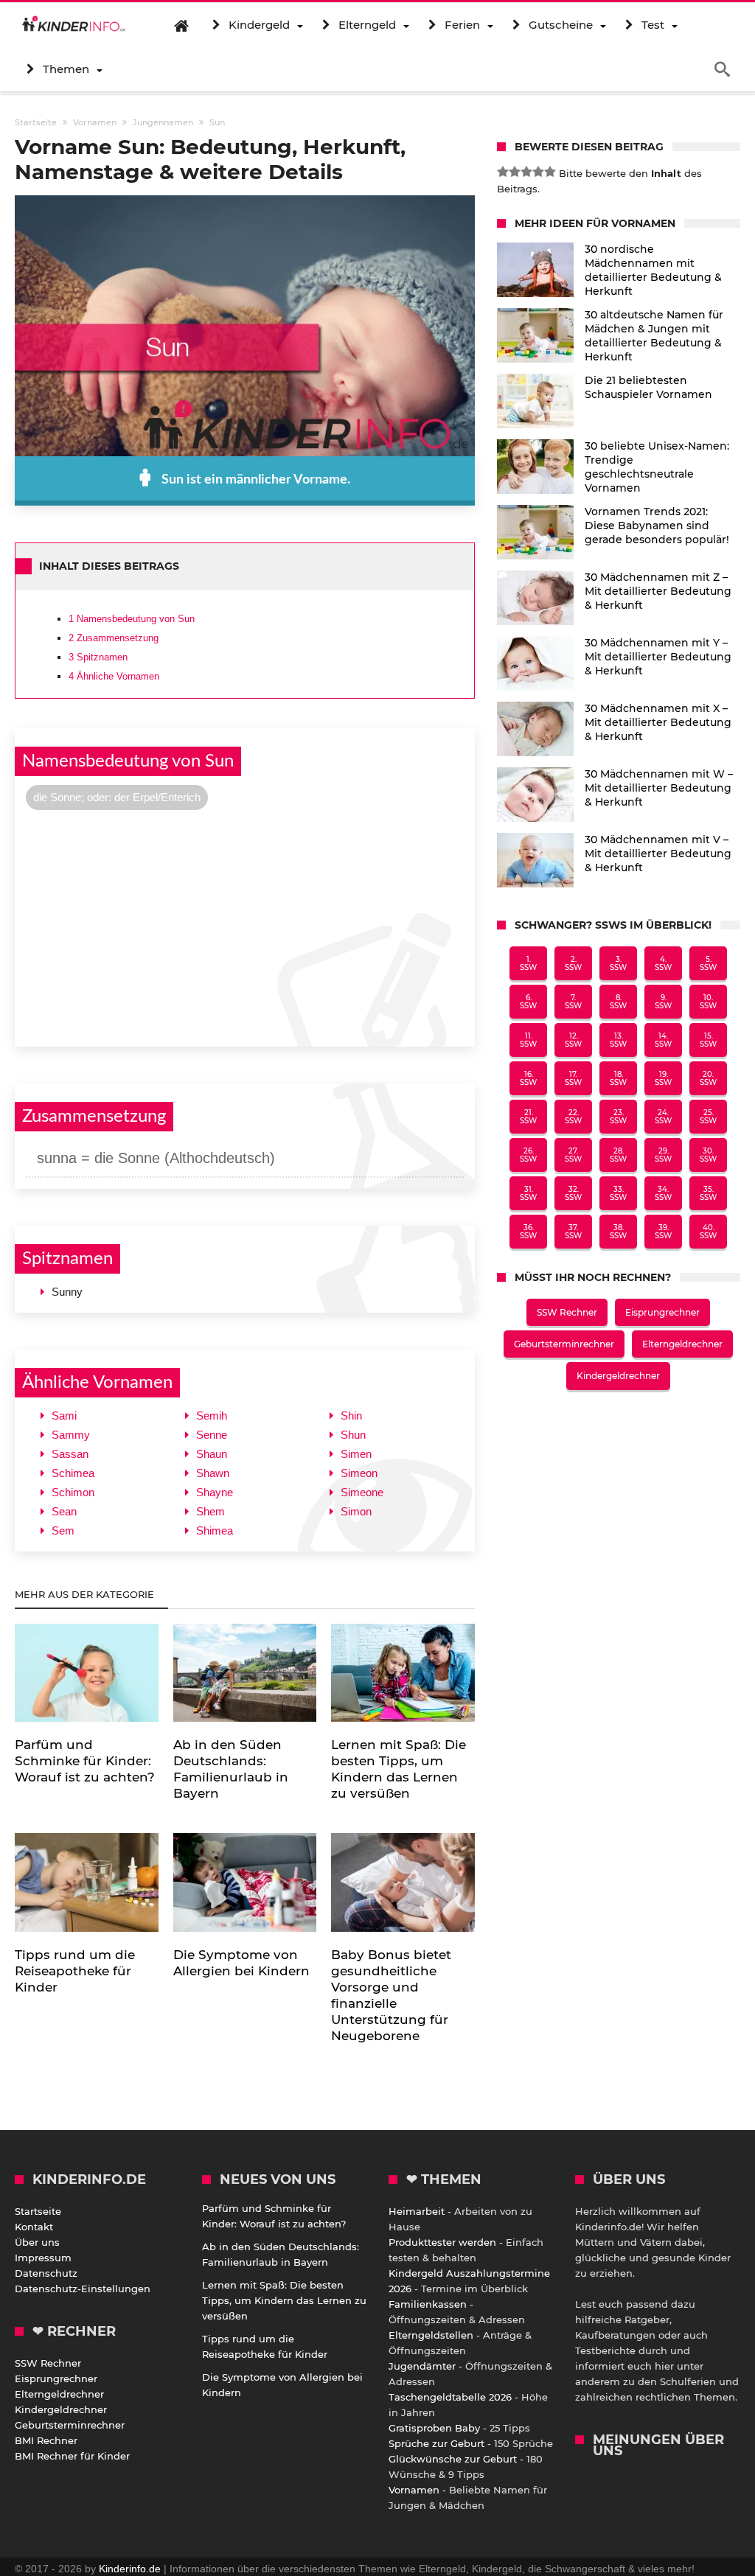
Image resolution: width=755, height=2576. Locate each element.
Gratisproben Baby (434, 2428)
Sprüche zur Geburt (436, 2443)
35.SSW (708, 1193)
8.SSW (618, 1002)
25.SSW (708, 1117)
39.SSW (663, 1232)
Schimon (73, 1492)
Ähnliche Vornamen (114, 676)
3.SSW (618, 963)
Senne (212, 1435)
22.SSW (573, 1117)
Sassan (70, 1454)
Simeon (359, 1473)
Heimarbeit (417, 2211)
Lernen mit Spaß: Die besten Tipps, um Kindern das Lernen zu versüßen (284, 2300)
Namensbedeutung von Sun (132, 619)
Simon (356, 1511)
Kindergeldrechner (618, 1376)
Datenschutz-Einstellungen (83, 2289)
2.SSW (573, 963)
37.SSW (573, 1232)
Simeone (362, 1492)
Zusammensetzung (114, 638)
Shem (211, 1511)
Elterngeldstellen (431, 2335)
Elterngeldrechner (682, 1344)
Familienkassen (428, 2304)
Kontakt (34, 2227)
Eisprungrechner (662, 1312)
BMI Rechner (46, 2440)
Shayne (215, 1492)
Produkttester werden (442, 2242)
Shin (351, 1416)
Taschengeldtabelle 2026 (450, 2397)
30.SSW (708, 1155)
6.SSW (528, 1002)
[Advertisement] (244, 926)
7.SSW (573, 1002)
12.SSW (573, 1040)
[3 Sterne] (526, 172)
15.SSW (708, 1040)
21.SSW (528, 1117)
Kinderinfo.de (130, 2569)
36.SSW (528, 1232)
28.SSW (618, 1155)
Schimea (73, 1473)
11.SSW (528, 1040)
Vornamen (414, 2490)
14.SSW (663, 1040)
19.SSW (663, 1078)
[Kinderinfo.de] (74, 25)
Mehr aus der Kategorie (86, 1594)
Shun (353, 1435)
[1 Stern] (503, 172)
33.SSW (618, 1193)
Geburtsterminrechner (564, 1344)
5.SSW (708, 963)
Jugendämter (422, 2366)
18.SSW (618, 1078)
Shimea (215, 1530)
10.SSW (708, 1002)
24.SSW (663, 1117)
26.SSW (528, 1155)
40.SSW (708, 1232)
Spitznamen (98, 657)
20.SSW (708, 1078)
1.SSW (528, 963)
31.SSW (528, 1193)
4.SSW (663, 963)
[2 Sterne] (515, 172)
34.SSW (663, 1193)
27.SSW (573, 1155)
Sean (64, 1511)
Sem (63, 1530)
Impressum (43, 2258)
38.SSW (618, 1232)
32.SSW (573, 1193)
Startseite (38, 2211)
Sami (64, 1416)
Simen (356, 1454)
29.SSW (663, 1155)
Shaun (212, 1454)
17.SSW (573, 1078)
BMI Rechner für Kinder (72, 2456)
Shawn (213, 1473)
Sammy (71, 1435)
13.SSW (618, 1040)
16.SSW (528, 1078)
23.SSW (618, 1117)
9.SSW (663, 1002)
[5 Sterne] (550, 172)
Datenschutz (46, 2273)
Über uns (37, 2242)
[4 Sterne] (538, 172)
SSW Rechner (567, 1312)
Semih (212, 1416)
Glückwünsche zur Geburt (453, 2459)
